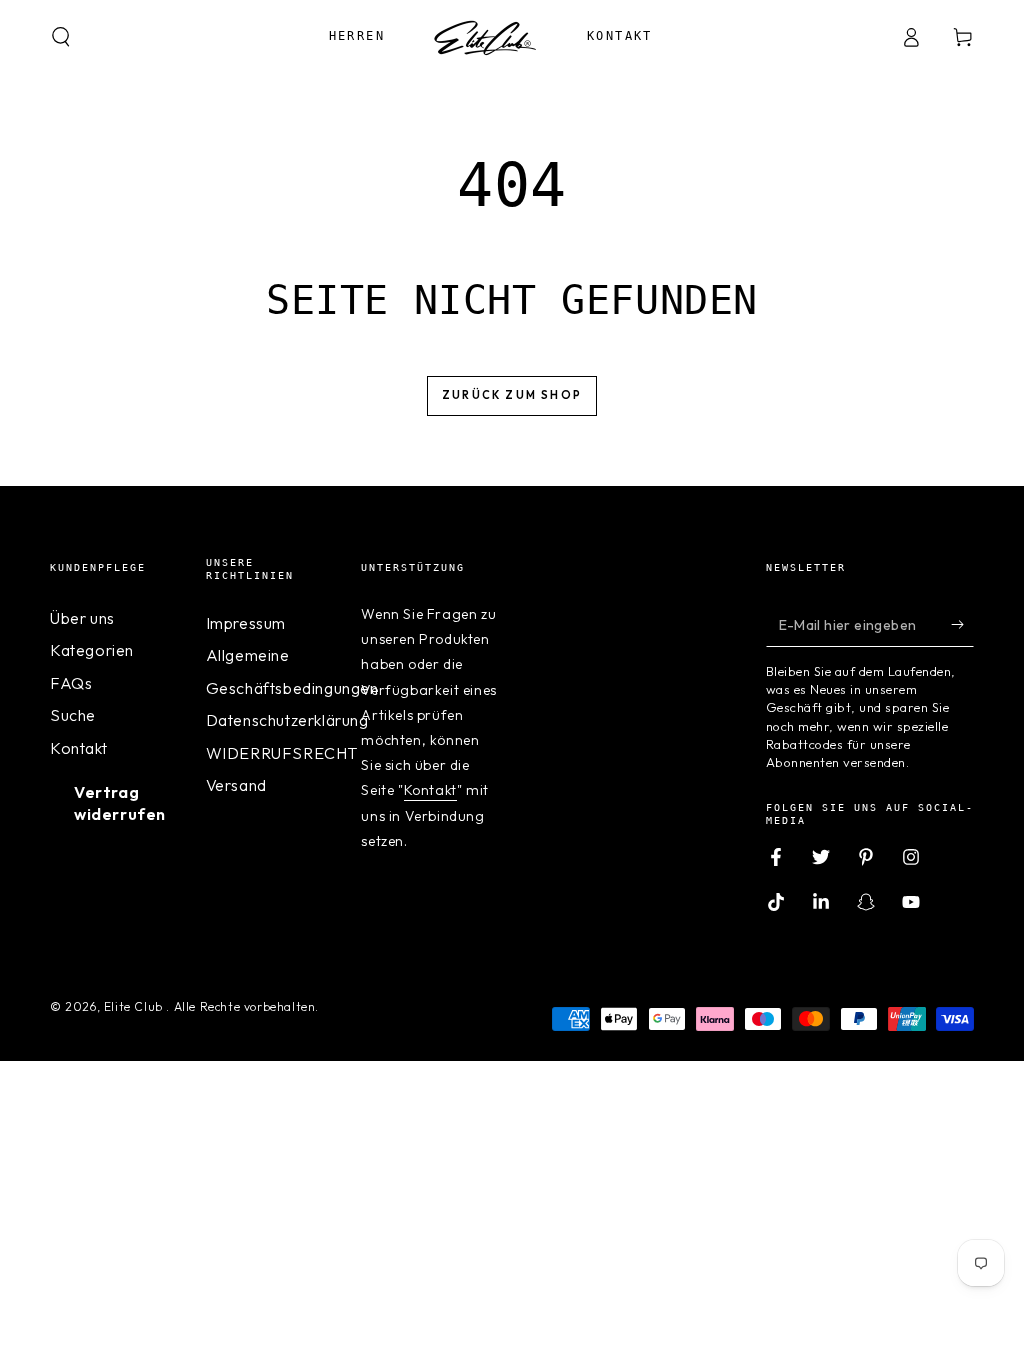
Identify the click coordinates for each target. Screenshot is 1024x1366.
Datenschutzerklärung (287, 720)
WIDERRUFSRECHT (282, 753)
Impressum (246, 623)
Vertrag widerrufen (120, 803)
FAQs (71, 683)
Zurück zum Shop (512, 395)
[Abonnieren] (962, 624)
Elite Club (135, 1006)
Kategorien (92, 650)
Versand (236, 785)
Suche (73, 715)
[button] (61, 37)
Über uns (82, 618)
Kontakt (78, 748)
